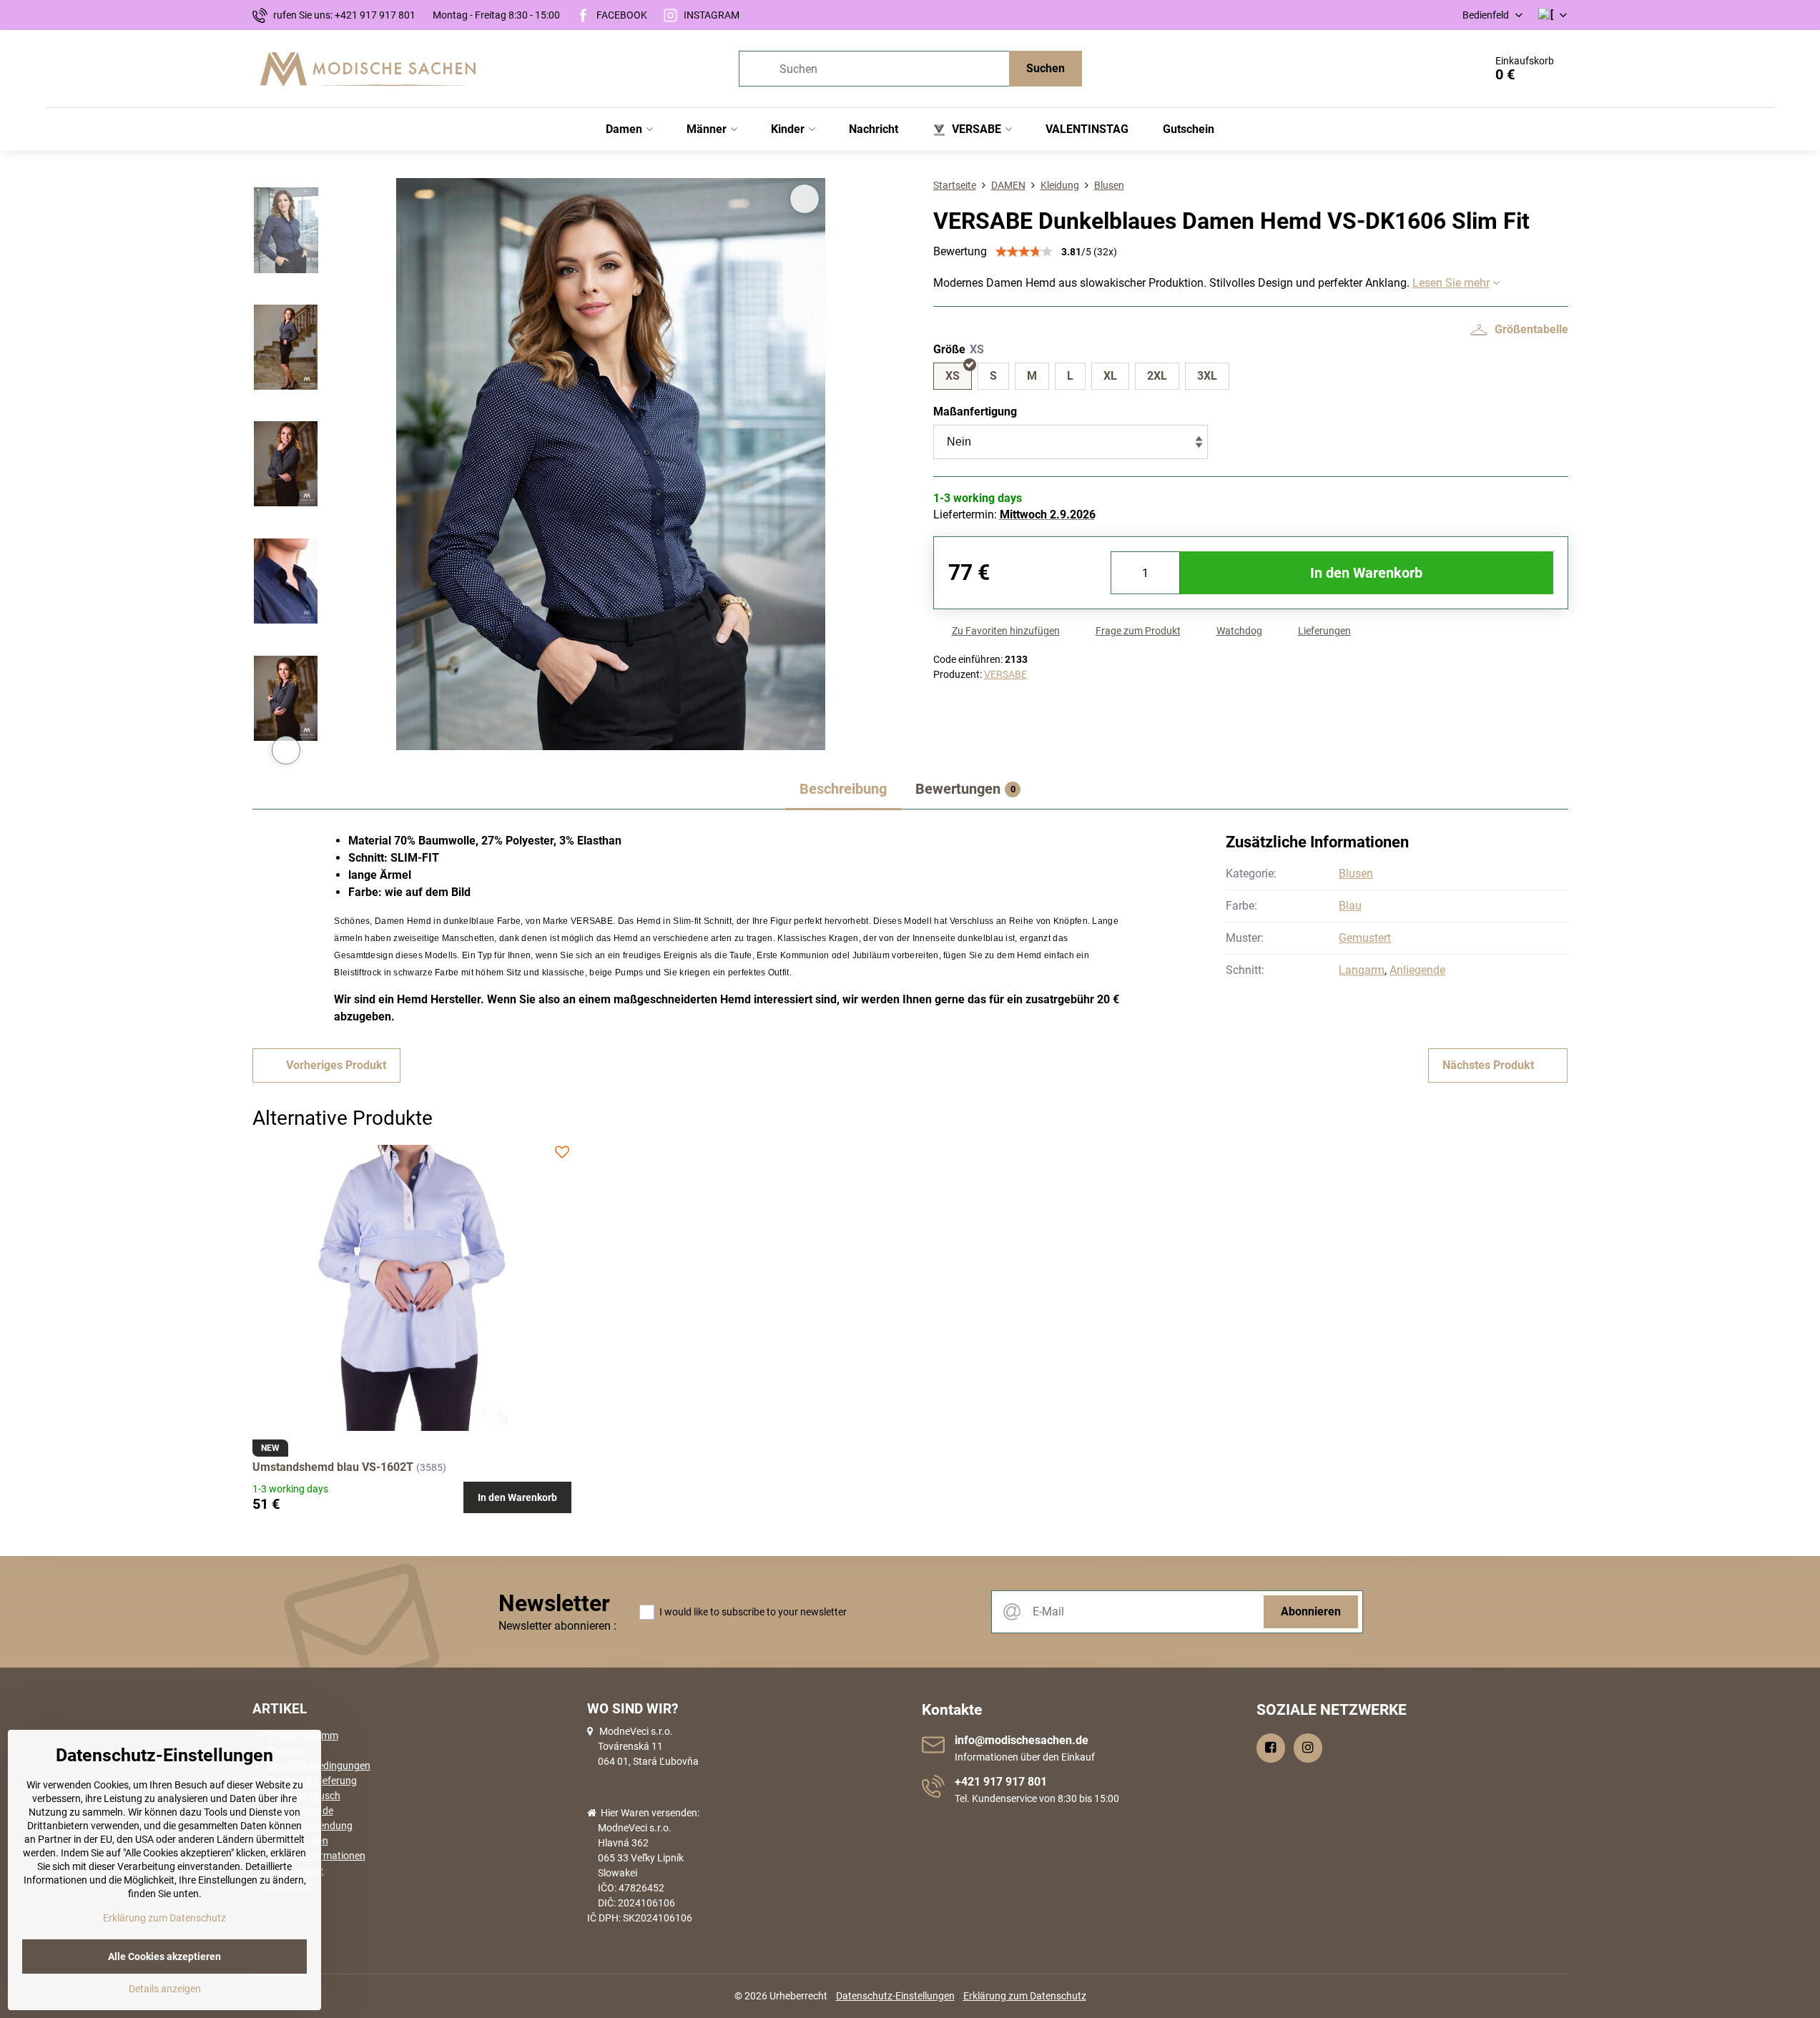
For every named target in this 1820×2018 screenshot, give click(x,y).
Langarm (1362, 970)
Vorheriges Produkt (336, 1065)
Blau (1350, 906)
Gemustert (1365, 938)
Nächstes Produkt (1488, 1065)
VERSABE (1005, 674)
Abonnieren (1311, 1611)
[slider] (1024, 252)
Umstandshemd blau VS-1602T (333, 1467)
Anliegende (1417, 970)
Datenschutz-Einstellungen (895, 1996)
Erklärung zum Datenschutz (1025, 1996)
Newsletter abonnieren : (557, 1626)
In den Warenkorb (1366, 573)
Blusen (1356, 873)
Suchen (1046, 68)
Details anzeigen (165, 1989)
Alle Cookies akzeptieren (164, 1957)
